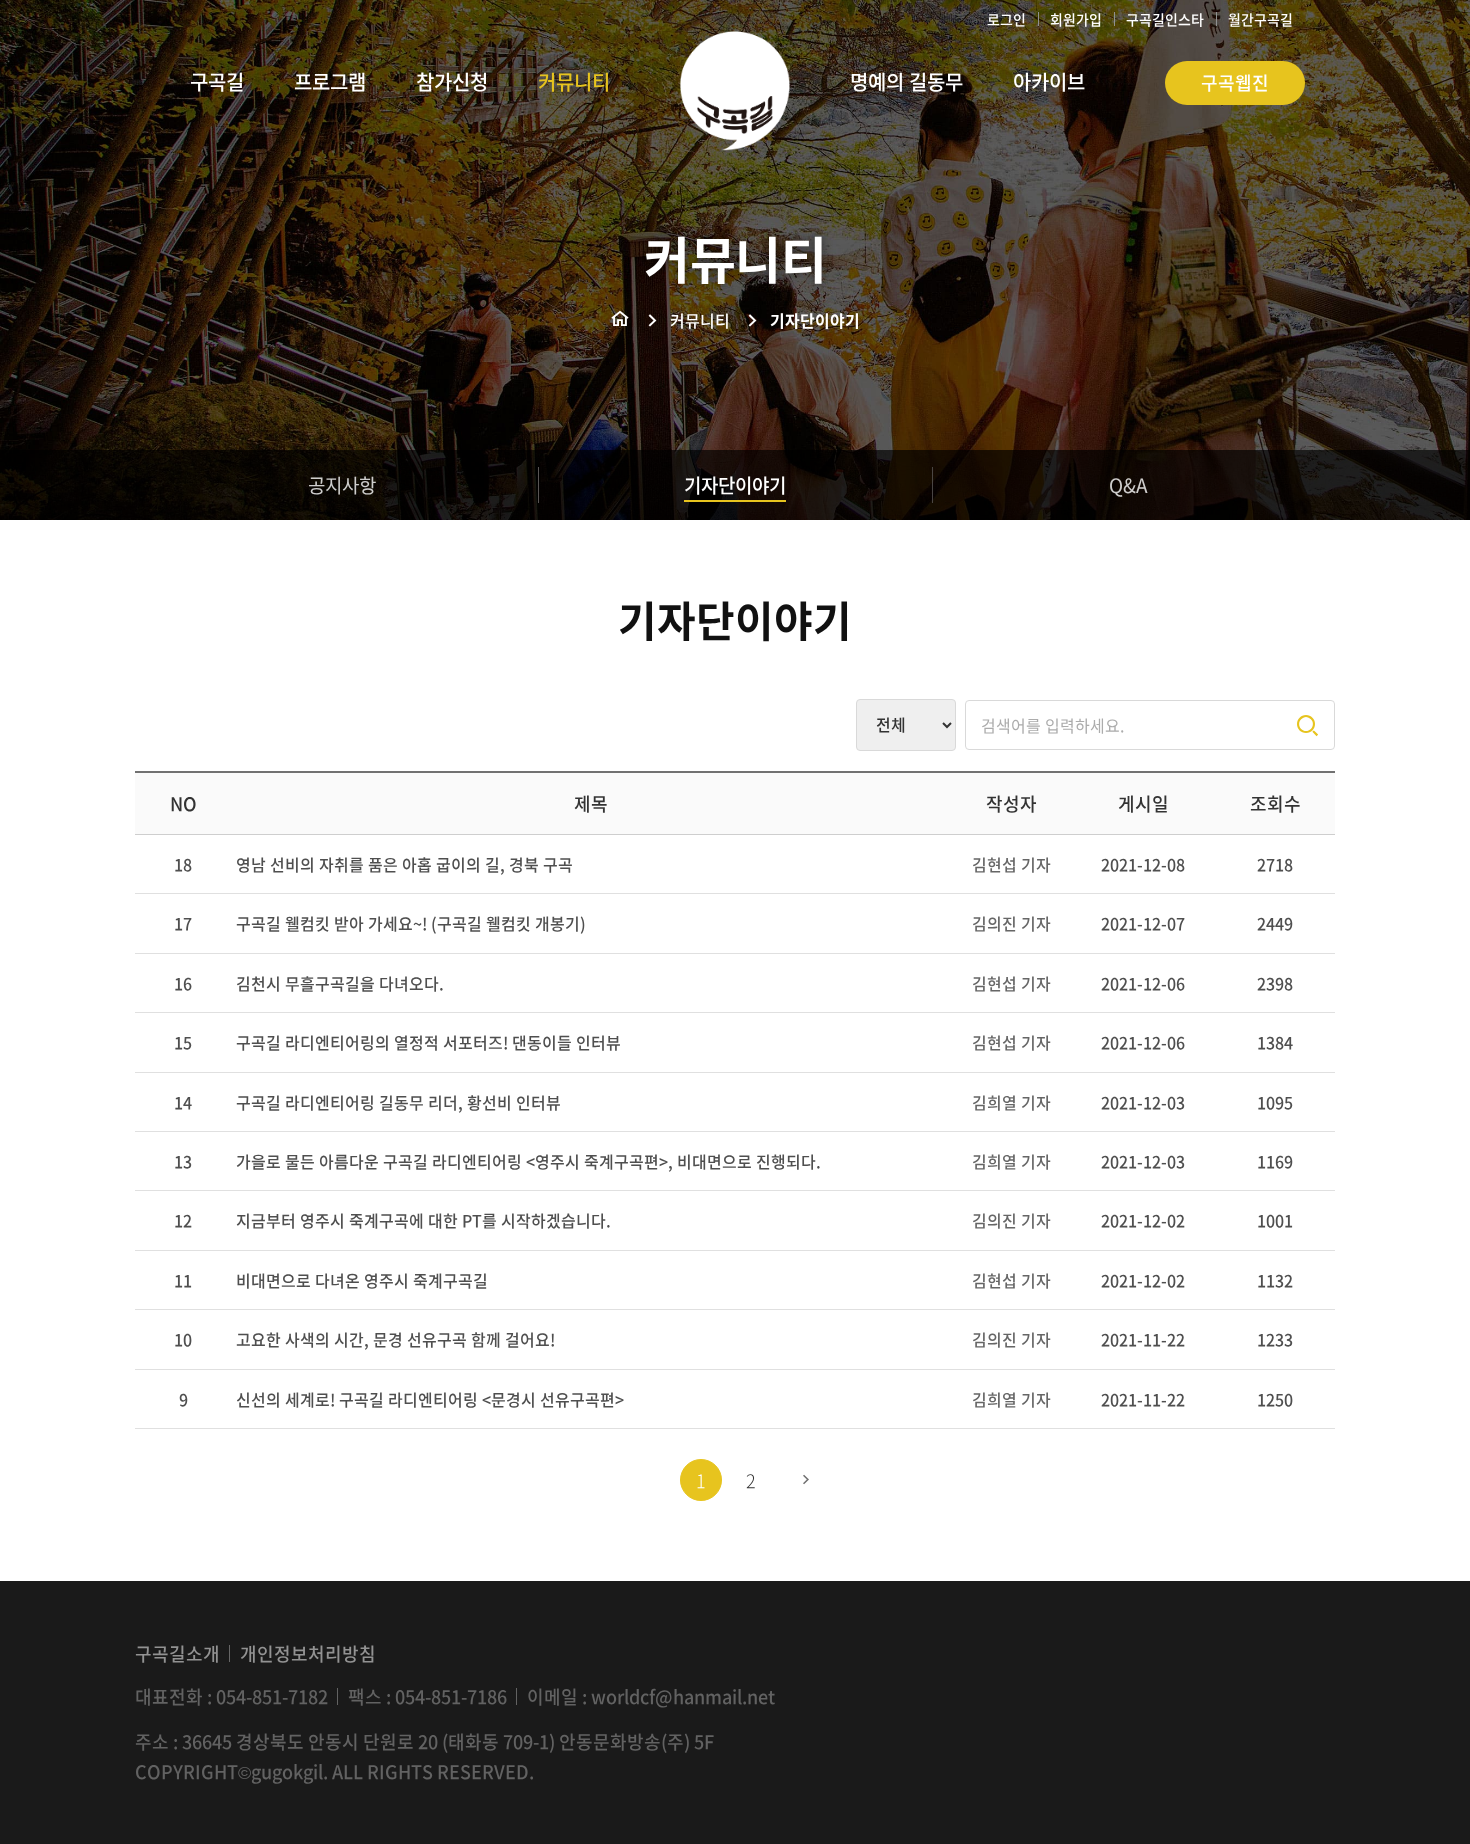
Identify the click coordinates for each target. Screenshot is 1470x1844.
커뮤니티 (700, 320)
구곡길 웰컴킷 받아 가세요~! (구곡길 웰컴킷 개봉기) (411, 923)
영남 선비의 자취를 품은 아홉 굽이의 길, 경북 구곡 (404, 864)
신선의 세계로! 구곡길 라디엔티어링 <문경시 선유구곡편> (430, 1399)
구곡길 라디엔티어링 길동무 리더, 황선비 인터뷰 (398, 1102)
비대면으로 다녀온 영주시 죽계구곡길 (362, 1280)
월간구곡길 (1260, 19)
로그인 (1006, 19)
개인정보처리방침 (308, 1653)
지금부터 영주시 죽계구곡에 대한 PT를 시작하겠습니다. (423, 1220)
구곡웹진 (1235, 82)
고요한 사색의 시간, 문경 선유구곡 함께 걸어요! (395, 1339)
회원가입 (1076, 19)
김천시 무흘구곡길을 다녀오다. (340, 983)
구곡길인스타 (1165, 19)
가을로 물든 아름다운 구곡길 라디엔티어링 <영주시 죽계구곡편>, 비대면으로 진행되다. (528, 1161)
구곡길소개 (177, 1653)
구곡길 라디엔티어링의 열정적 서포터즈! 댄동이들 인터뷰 (428, 1042)
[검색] (1307, 725)
